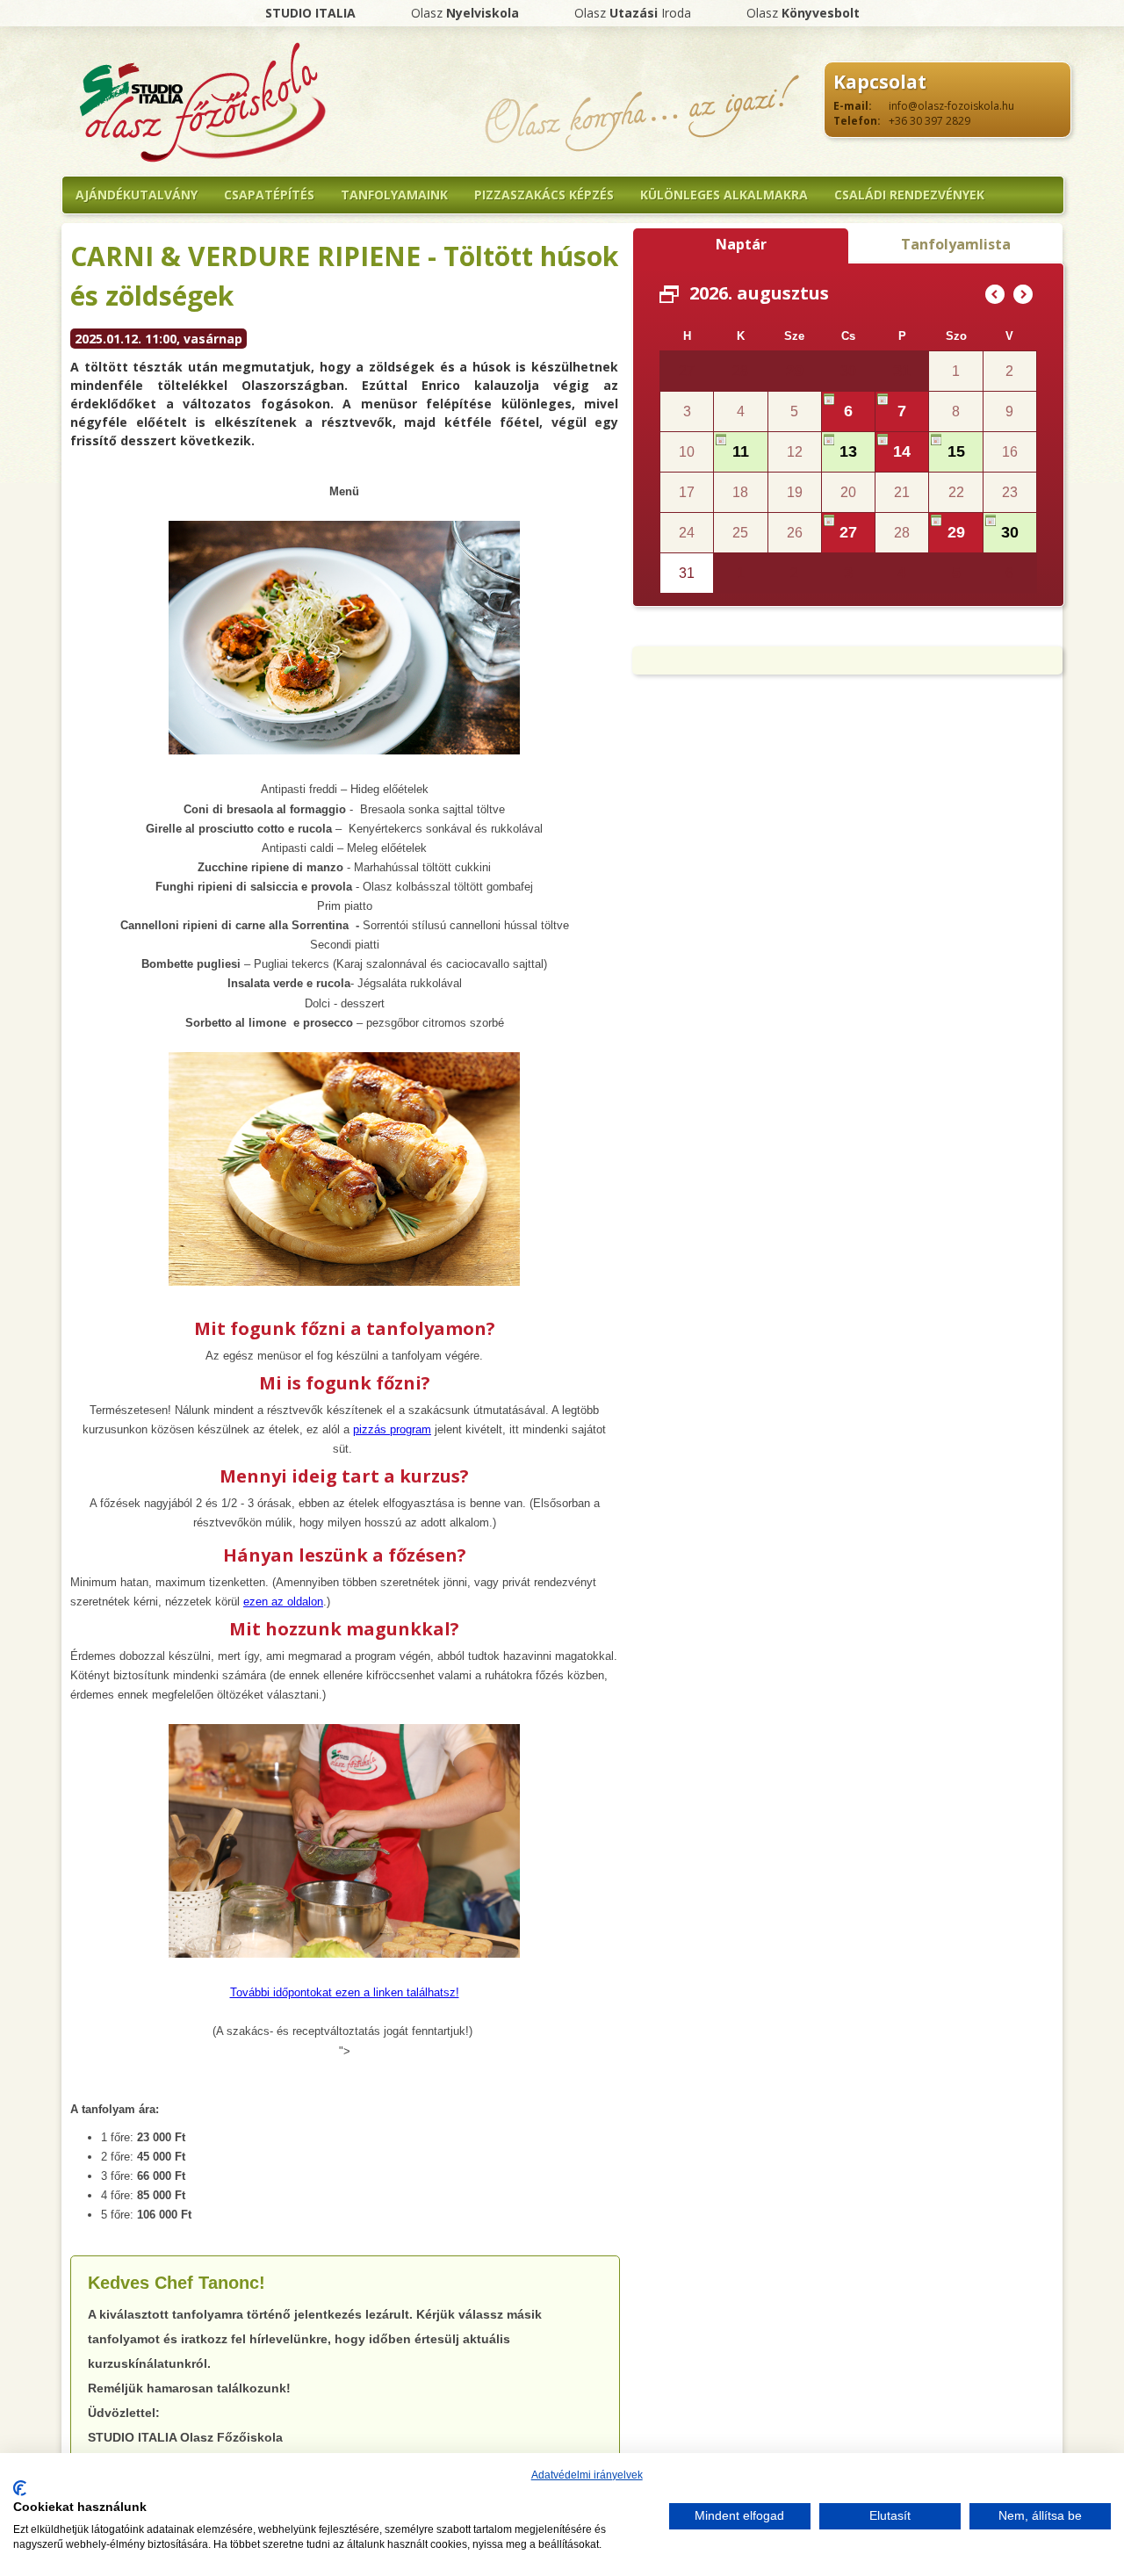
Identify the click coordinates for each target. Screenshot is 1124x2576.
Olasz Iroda (633, 13)
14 (902, 451)
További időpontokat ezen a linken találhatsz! (345, 1992)
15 (956, 451)
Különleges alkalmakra (724, 195)
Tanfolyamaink (394, 195)
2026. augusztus (759, 293)
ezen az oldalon (283, 1602)
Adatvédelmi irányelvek (587, 2475)
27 (848, 532)
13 (848, 451)
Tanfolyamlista (956, 244)
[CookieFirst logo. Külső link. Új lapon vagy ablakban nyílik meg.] (20, 2488)
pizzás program (392, 1429)
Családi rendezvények (909, 195)
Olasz (465, 13)
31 (902, 371)
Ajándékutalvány (137, 195)
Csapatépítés (269, 195)
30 (1010, 532)
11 (741, 451)
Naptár (741, 244)
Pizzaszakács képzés (544, 195)
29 (795, 371)
